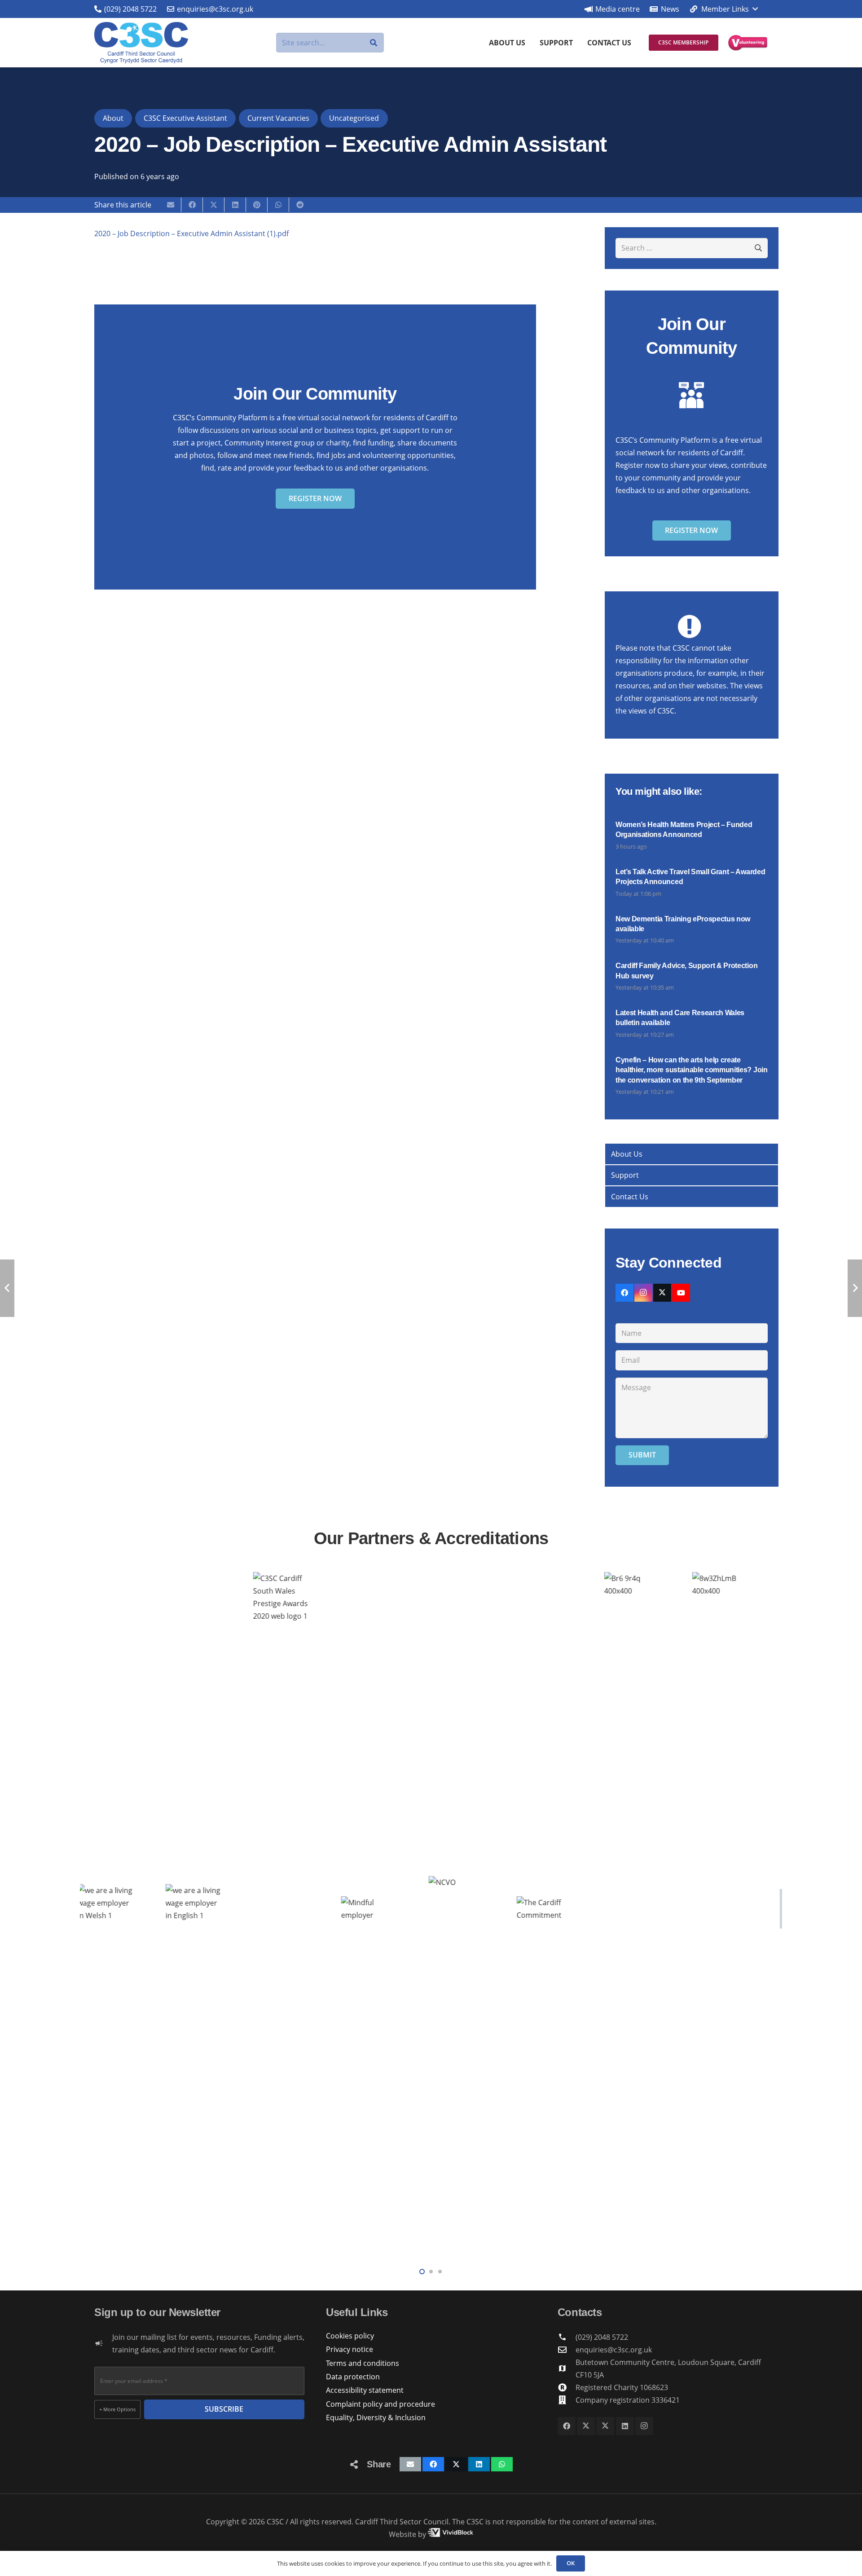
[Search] (374, 43)
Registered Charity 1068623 (622, 2387)
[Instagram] (643, 1293)
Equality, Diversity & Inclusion (376, 2417)
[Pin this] (257, 205)
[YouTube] (681, 1293)
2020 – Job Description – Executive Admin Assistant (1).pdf (191, 233)
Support (625, 1175)
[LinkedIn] (625, 2426)
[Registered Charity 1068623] (567, 2387)
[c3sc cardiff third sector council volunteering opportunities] (748, 43)
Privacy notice (350, 2349)
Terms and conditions (363, 2363)
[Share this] (192, 205)
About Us (627, 1154)
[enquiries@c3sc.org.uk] (567, 2349)
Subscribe (224, 2409)
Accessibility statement (365, 2390)
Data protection (353, 2377)
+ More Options (117, 2409)
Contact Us (630, 1197)
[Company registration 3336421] (567, 2400)
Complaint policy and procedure (380, 2404)
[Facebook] (625, 1293)
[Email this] (171, 205)
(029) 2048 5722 (602, 2337)
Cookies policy (350, 2336)
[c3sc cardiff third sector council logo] (141, 43)
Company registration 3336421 (628, 2400)
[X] (662, 1293)
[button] (723, 9)
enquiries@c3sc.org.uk (614, 2350)
